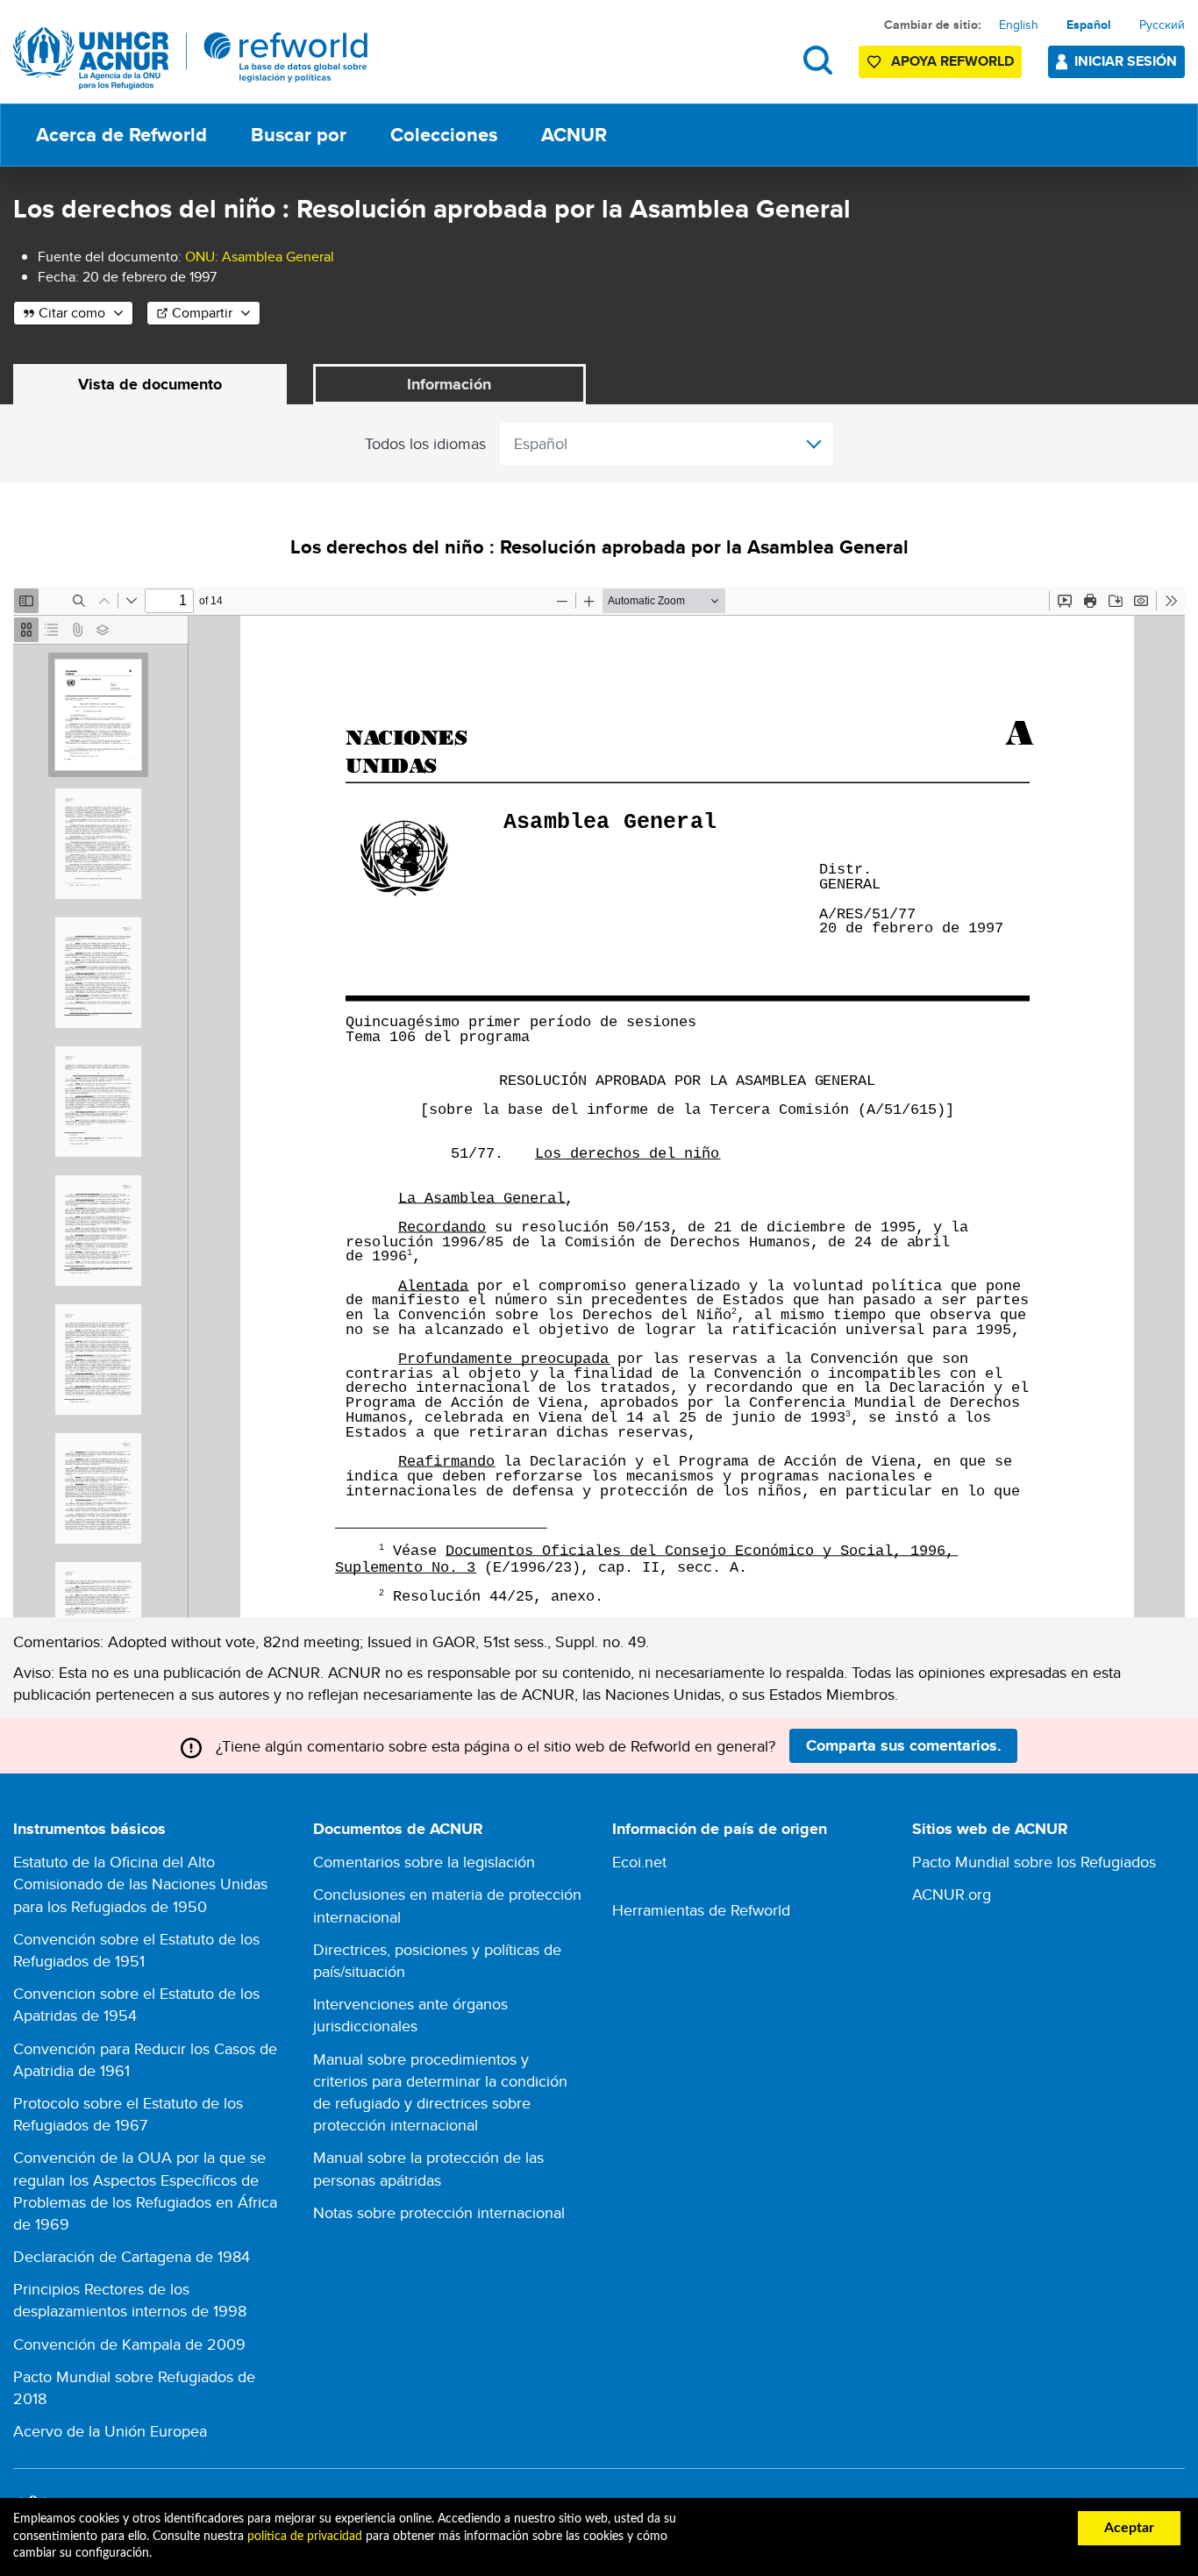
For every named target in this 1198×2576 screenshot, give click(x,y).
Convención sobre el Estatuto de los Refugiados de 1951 (136, 1950)
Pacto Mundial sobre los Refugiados (1034, 1862)
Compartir (202, 313)
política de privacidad (305, 2537)
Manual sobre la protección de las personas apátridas (428, 2168)
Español (1089, 25)
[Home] (191, 58)
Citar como (72, 313)
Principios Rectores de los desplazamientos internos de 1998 (130, 2300)
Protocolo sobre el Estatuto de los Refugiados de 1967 (128, 2114)
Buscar (818, 60)
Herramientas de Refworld (701, 1910)
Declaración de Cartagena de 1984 (132, 2256)
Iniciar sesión (1126, 61)
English (1019, 25)
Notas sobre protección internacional (439, 2212)
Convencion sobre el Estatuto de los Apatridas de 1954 (136, 2004)
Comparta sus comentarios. (904, 1745)
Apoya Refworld (952, 61)
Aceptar (1129, 2528)
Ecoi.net (639, 1862)
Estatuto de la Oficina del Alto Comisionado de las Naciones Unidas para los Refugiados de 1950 (140, 1884)
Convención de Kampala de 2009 (129, 2344)
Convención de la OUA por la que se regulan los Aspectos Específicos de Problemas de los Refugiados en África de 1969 (145, 2191)
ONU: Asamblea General (260, 257)
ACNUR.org (952, 1894)
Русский (1162, 25)
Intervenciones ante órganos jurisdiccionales (410, 2015)
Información (449, 384)
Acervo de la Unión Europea (110, 2431)
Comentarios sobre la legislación (424, 1862)
